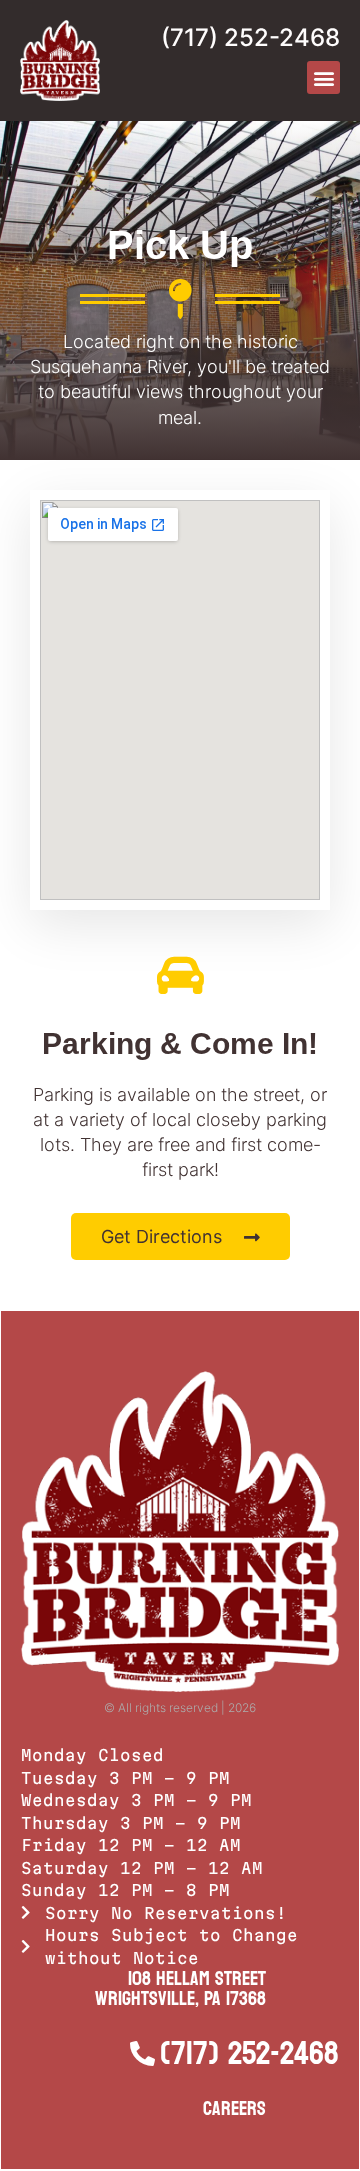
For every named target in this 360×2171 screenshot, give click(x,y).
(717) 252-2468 (250, 37)
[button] (323, 77)
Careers (234, 2109)
